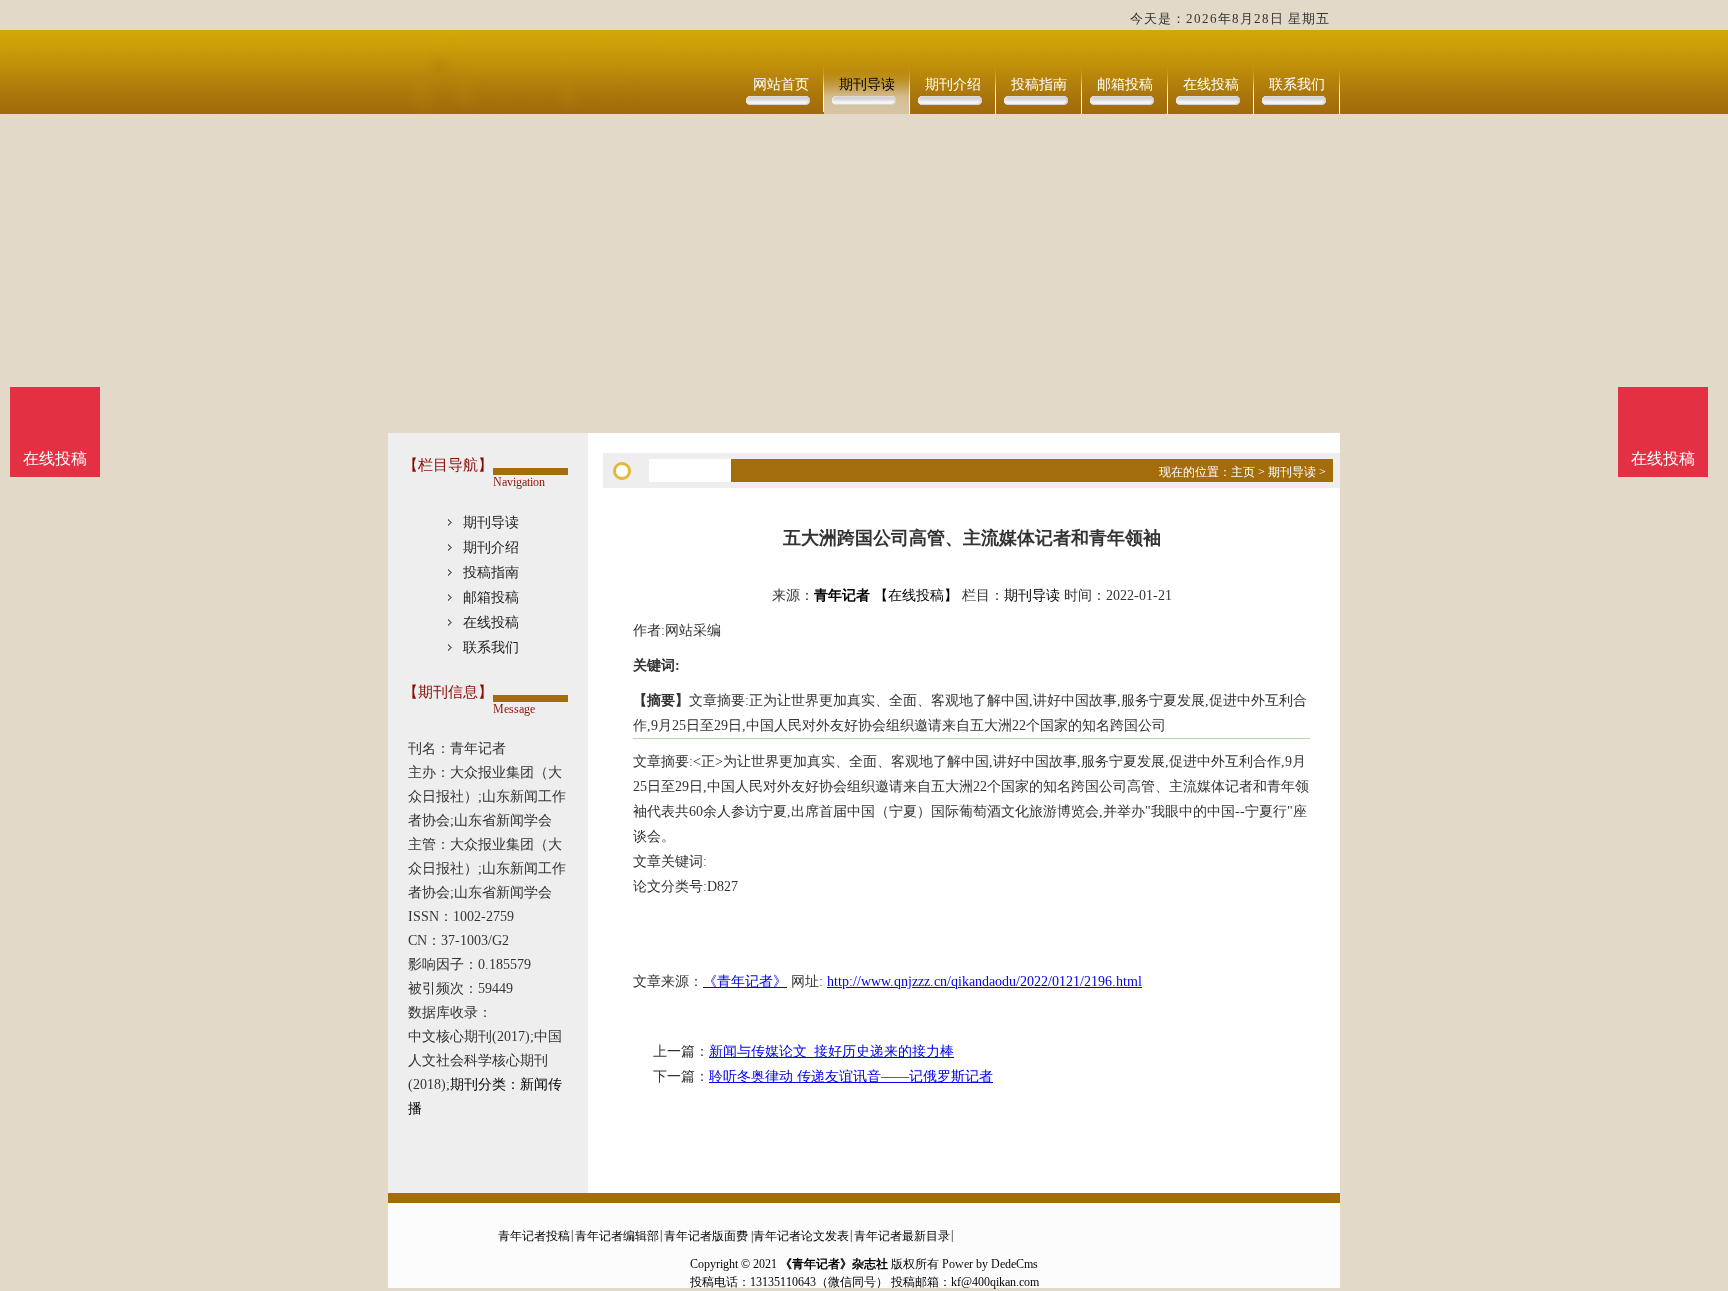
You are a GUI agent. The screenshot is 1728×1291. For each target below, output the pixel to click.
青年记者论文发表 (801, 1236)
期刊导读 (867, 84)
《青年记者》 (745, 981)
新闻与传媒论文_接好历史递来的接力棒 (831, 1051)
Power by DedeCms (990, 1264)
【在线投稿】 (916, 595)
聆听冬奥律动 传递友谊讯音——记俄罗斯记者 (851, 1076)
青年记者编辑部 (617, 1236)
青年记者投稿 (534, 1236)
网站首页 (781, 84)
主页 (1243, 472)
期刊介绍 (953, 84)
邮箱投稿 (1125, 84)
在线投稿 (1211, 84)
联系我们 (1297, 84)
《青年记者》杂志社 (834, 1264)
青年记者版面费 (706, 1236)
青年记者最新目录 (902, 1236)
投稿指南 (1039, 84)
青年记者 (842, 595)
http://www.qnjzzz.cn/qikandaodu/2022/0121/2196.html (984, 981)
